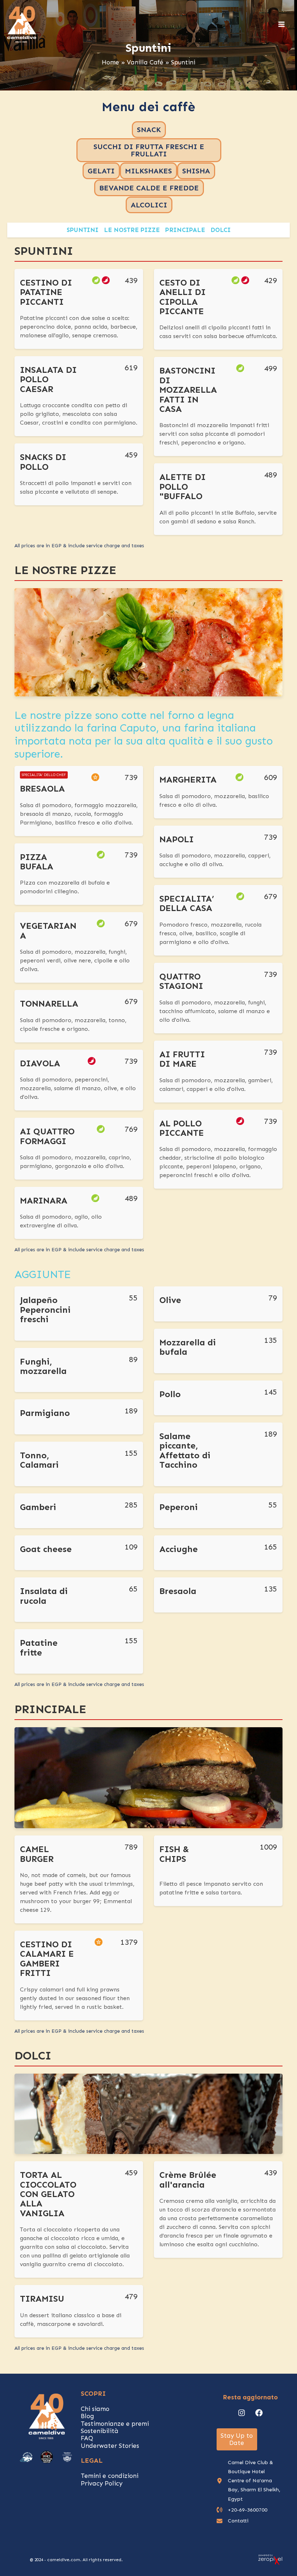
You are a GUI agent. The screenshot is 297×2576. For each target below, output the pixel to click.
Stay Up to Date (237, 2439)
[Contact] (233, 2521)
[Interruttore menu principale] (282, 25)
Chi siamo (95, 2409)
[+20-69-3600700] (242, 2510)
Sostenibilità (100, 2431)
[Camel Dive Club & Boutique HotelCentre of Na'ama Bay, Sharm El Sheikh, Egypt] (251, 2481)
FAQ (87, 2438)
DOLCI (221, 230)
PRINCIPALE (185, 230)
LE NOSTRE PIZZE (132, 230)
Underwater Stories (110, 2446)
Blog (87, 2416)
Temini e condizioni (110, 2476)
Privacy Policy (102, 2483)
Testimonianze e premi (115, 2424)
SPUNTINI (83, 230)
